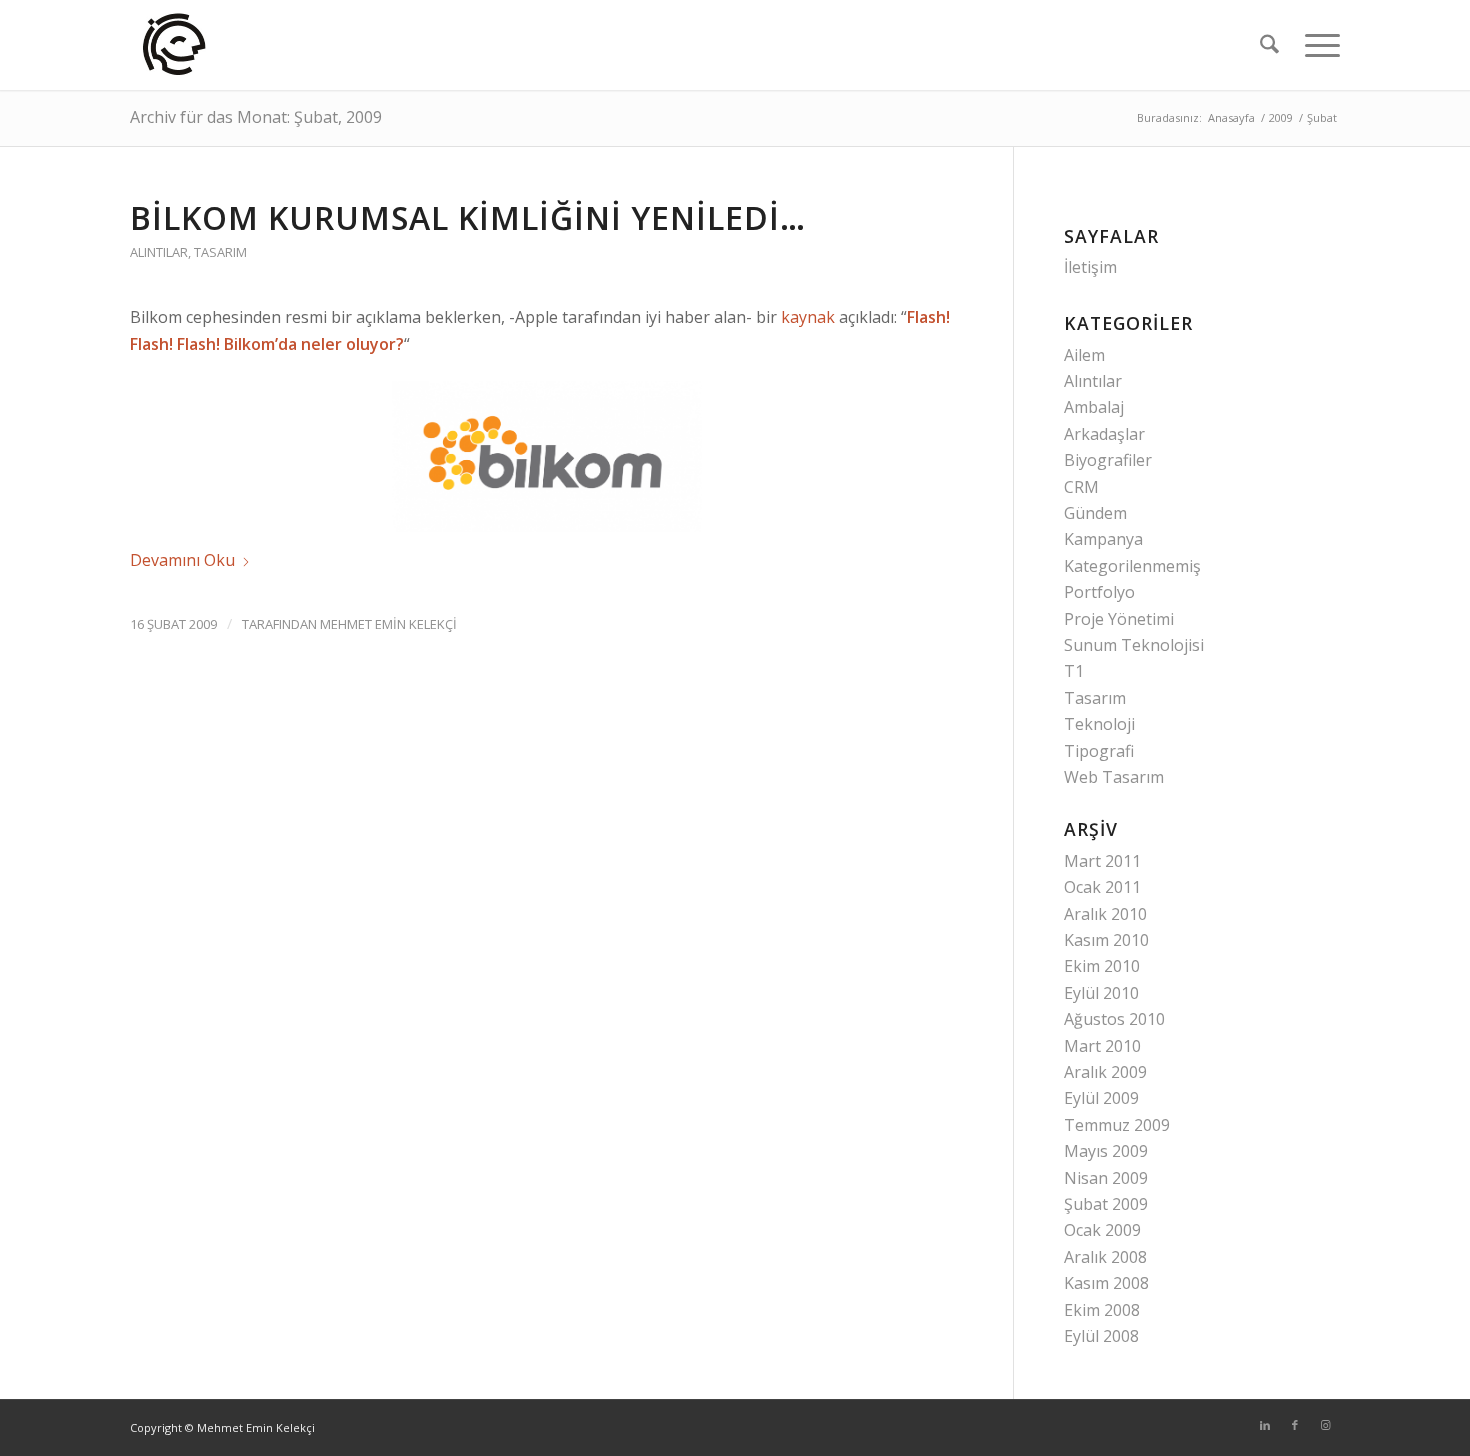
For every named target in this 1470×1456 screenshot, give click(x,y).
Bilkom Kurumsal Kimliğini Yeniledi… (468, 217)
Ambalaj (1094, 407)
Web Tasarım (1114, 777)
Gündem (1095, 513)
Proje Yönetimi (1119, 619)
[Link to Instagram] (1325, 1425)
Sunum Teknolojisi (1134, 645)
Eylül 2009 (1101, 1098)
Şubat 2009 (1106, 1204)
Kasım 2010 (1106, 940)
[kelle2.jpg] (175, 45)
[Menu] (1316, 45)
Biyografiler (1108, 460)
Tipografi (1099, 751)
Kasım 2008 (1106, 1283)
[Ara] (1269, 45)
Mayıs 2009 (1106, 1151)
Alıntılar (159, 252)
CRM (1081, 487)
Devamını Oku (182, 560)
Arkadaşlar (1104, 434)
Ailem (1084, 355)
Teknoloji (1099, 724)
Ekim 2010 (1102, 966)
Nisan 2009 (1106, 1178)
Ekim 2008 (1102, 1310)
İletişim (1090, 267)
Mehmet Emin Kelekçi (388, 624)
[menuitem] (1269, 45)
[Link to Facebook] (1295, 1425)
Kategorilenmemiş (1132, 566)
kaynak (808, 317)
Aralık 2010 (1105, 914)
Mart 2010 (1102, 1046)
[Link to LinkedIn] (1265, 1425)
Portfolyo (1099, 592)
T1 (1074, 671)
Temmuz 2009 (1117, 1125)
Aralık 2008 (1105, 1257)
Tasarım (220, 252)
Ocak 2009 (1102, 1230)
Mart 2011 (1102, 861)
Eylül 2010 (1101, 993)
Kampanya (1103, 539)
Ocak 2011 (1102, 887)
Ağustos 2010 (1114, 1019)
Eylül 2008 (1101, 1336)
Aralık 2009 (1105, 1072)
